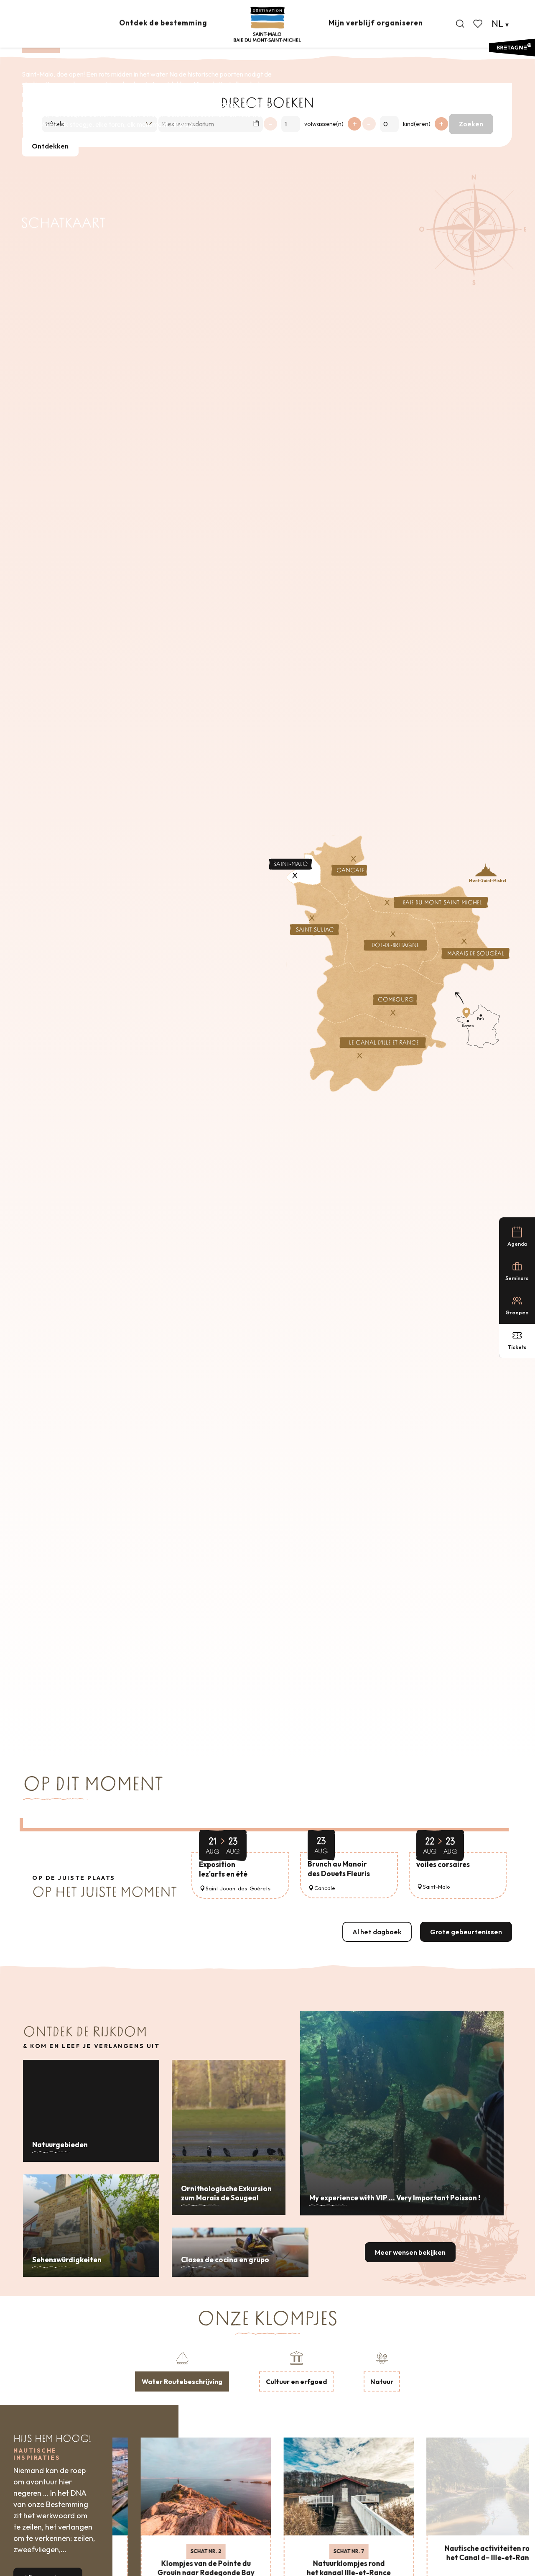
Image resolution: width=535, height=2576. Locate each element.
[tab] (182, 2371)
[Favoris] (479, 24)
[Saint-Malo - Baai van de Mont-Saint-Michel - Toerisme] (267, 24)
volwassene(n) (324, 124)
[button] (460, 24)
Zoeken (471, 124)
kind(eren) (417, 124)
